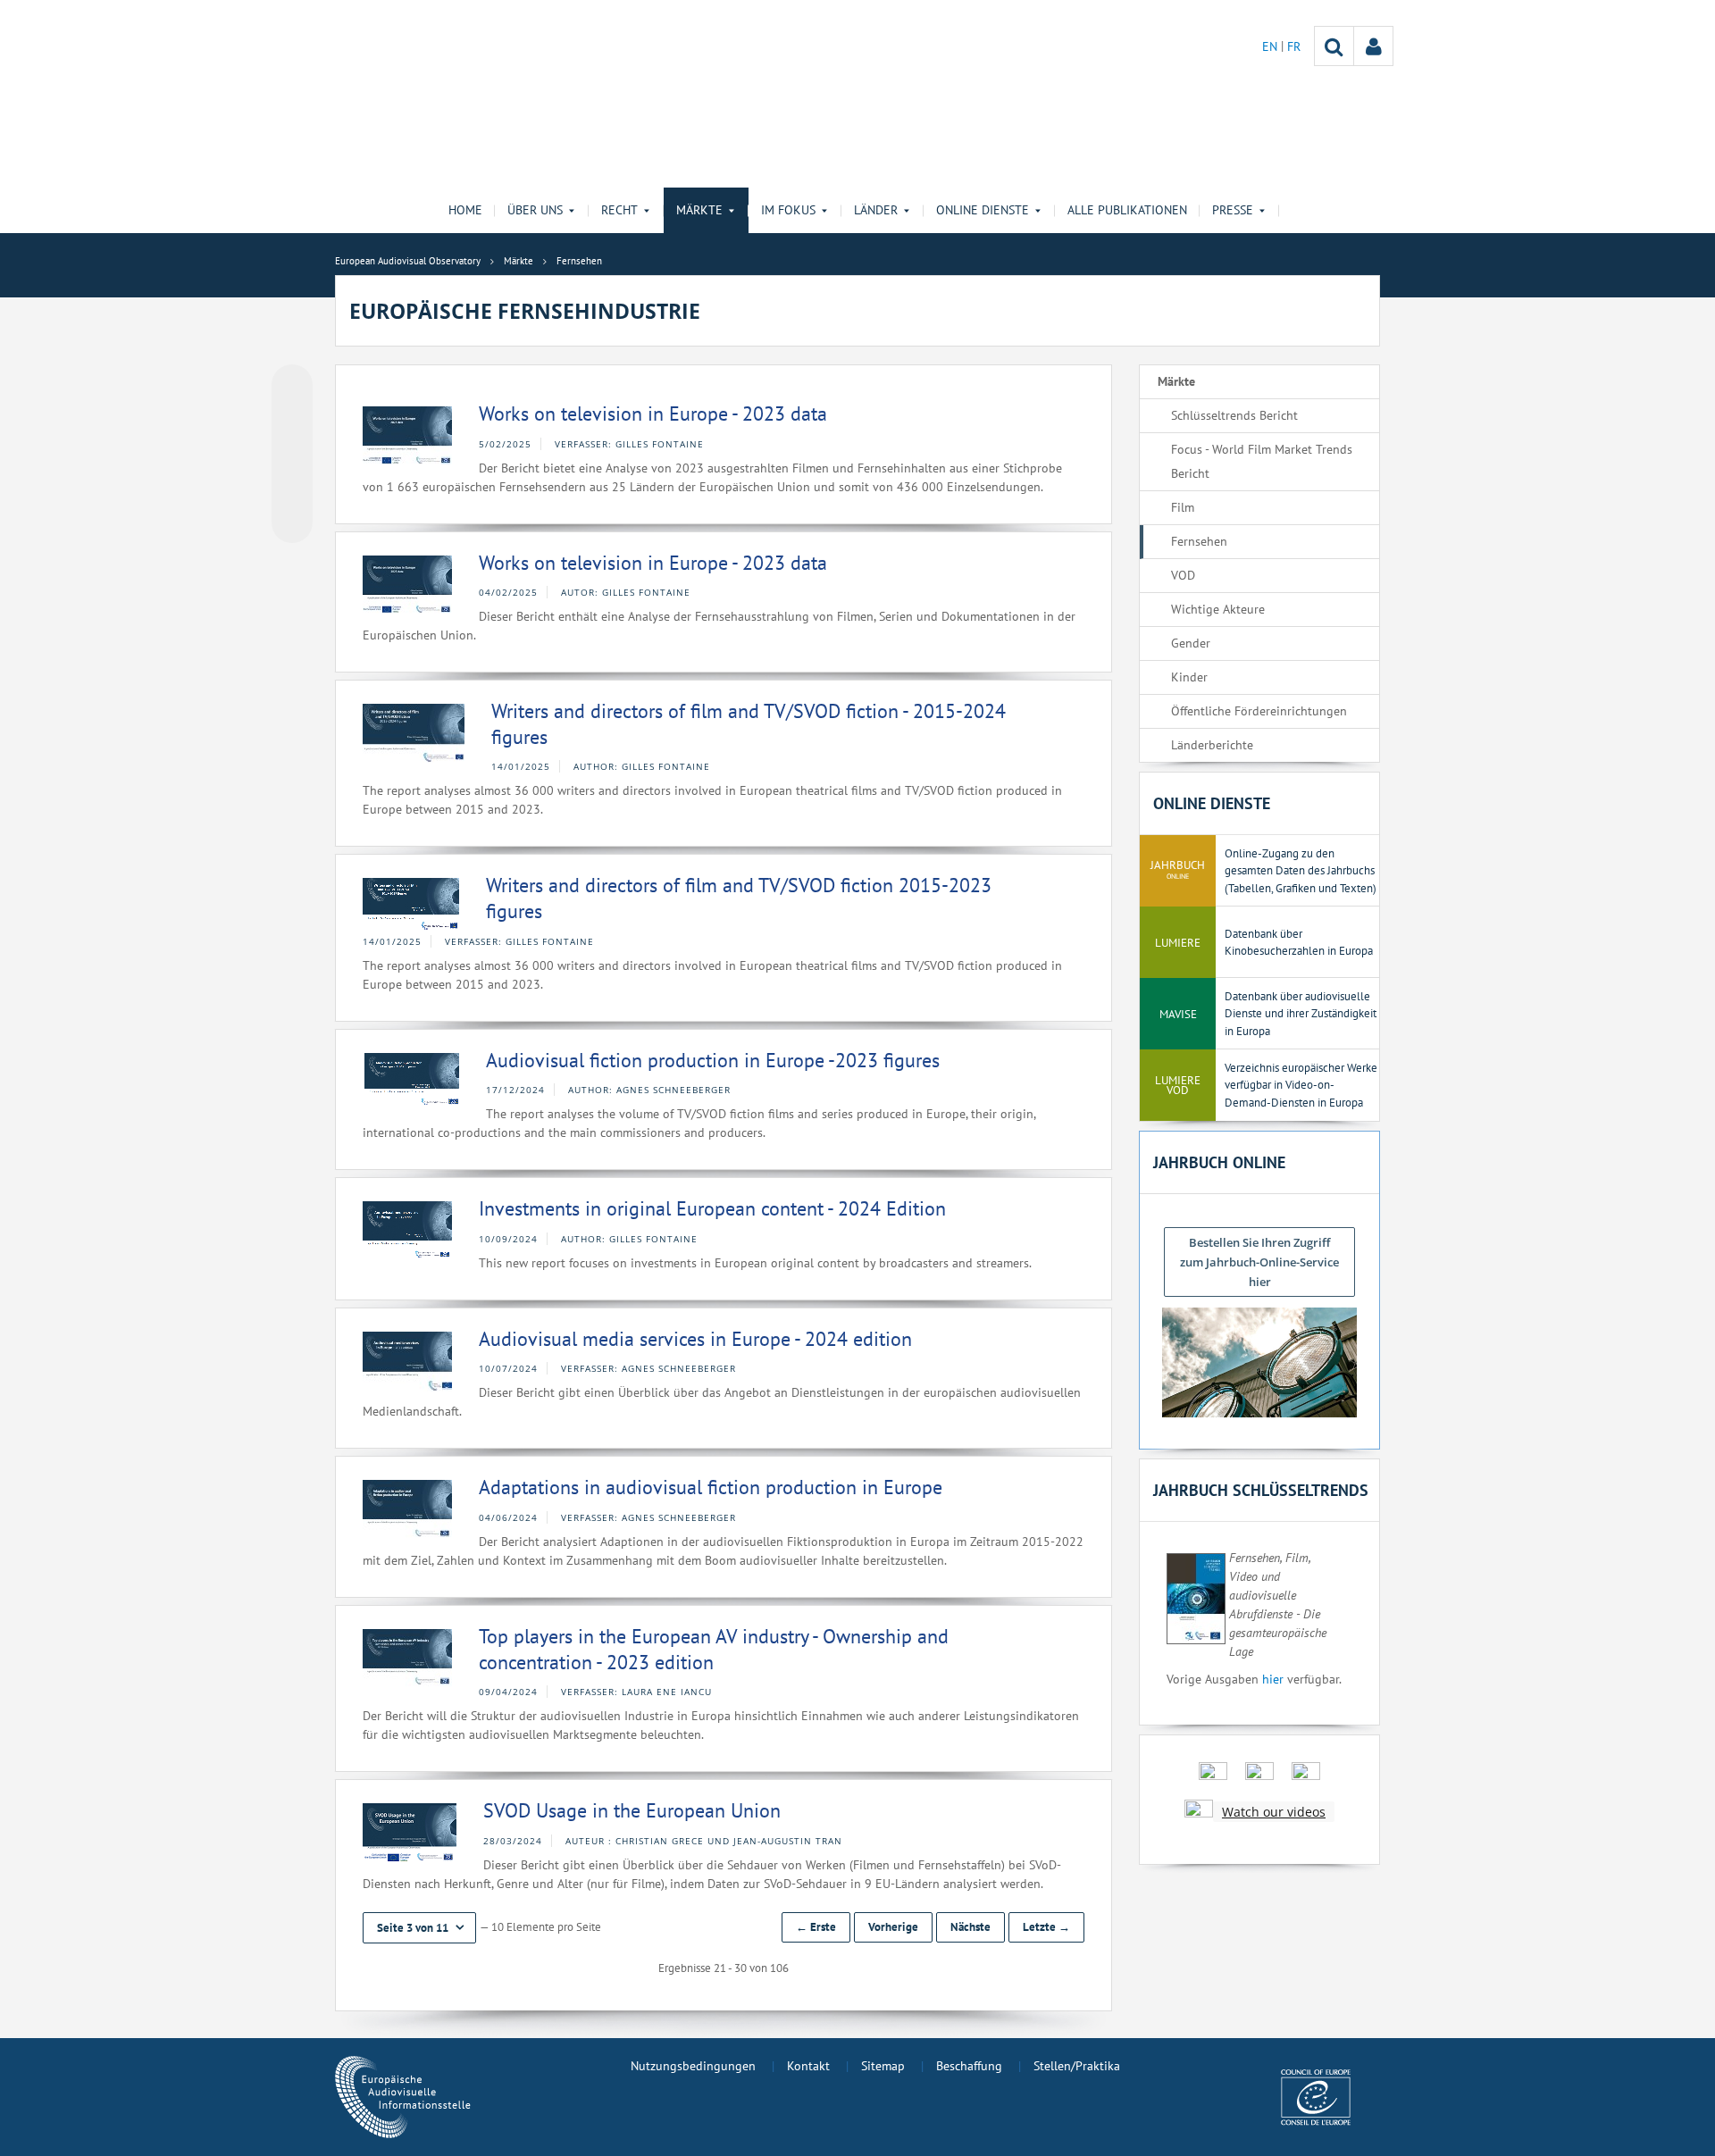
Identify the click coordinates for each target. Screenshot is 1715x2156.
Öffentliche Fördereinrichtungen (1259, 711)
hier (1273, 1679)
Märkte (1176, 381)
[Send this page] (292, 522)
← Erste (816, 1927)
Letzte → (1046, 1927)
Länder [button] (876, 210)
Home (465, 210)
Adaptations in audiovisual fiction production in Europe (711, 1487)
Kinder (1189, 677)
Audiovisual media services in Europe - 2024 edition (695, 1339)
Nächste (970, 1927)
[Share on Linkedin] (292, 489)
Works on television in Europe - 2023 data (653, 414)
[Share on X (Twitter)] (292, 421)
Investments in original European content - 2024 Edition (712, 1208)
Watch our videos (1274, 1812)
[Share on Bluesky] (292, 387)
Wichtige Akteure (1218, 609)
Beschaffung (969, 2066)
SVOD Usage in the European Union (632, 1810)
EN (1272, 46)
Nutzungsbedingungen (693, 2066)
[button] (419, 1928)
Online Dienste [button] (983, 210)
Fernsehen (1199, 541)
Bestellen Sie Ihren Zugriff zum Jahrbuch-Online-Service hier (1259, 1262)
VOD (1183, 575)
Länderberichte (1212, 745)
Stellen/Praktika (1077, 2066)
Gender (1191, 643)
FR (1294, 46)
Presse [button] (1233, 210)
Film (1183, 507)
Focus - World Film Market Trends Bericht (1262, 461)
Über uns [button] (535, 210)
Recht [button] (619, 210)
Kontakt (808, 2066)
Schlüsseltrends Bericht (1234, 415)
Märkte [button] (699, 210)
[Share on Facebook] (292, 455)
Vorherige (893, 1927)
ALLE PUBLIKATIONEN (1127, 210)
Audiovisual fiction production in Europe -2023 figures (713, 1060)
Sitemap (883, 2066)
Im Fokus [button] (788, 210)
